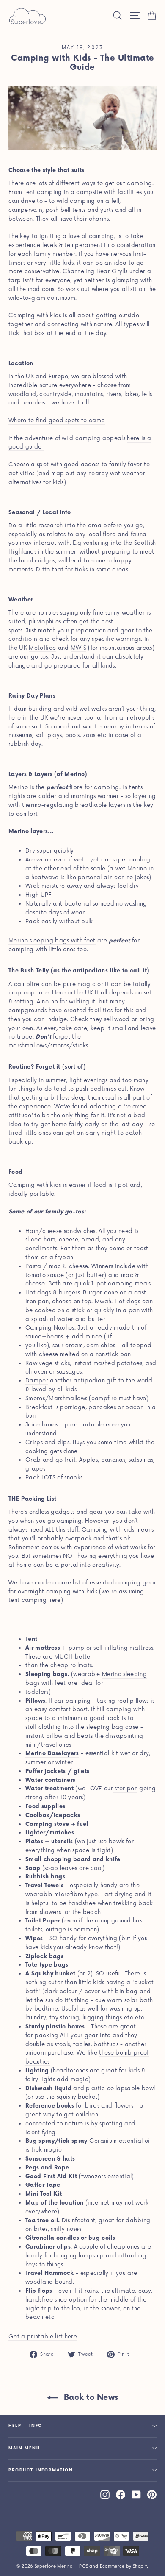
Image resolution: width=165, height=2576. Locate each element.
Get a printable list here (43, 2337)
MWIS (78, 648)
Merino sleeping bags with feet (52, 941)
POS (84, 2566)
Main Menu (24, 2448)
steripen (125, 1789)
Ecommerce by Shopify (124, 2566)
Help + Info (25, 2426)
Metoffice (42, 648)
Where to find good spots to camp (57, 421)
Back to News (90, 2397)
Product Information (41, 2470)
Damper (37, 1381)
